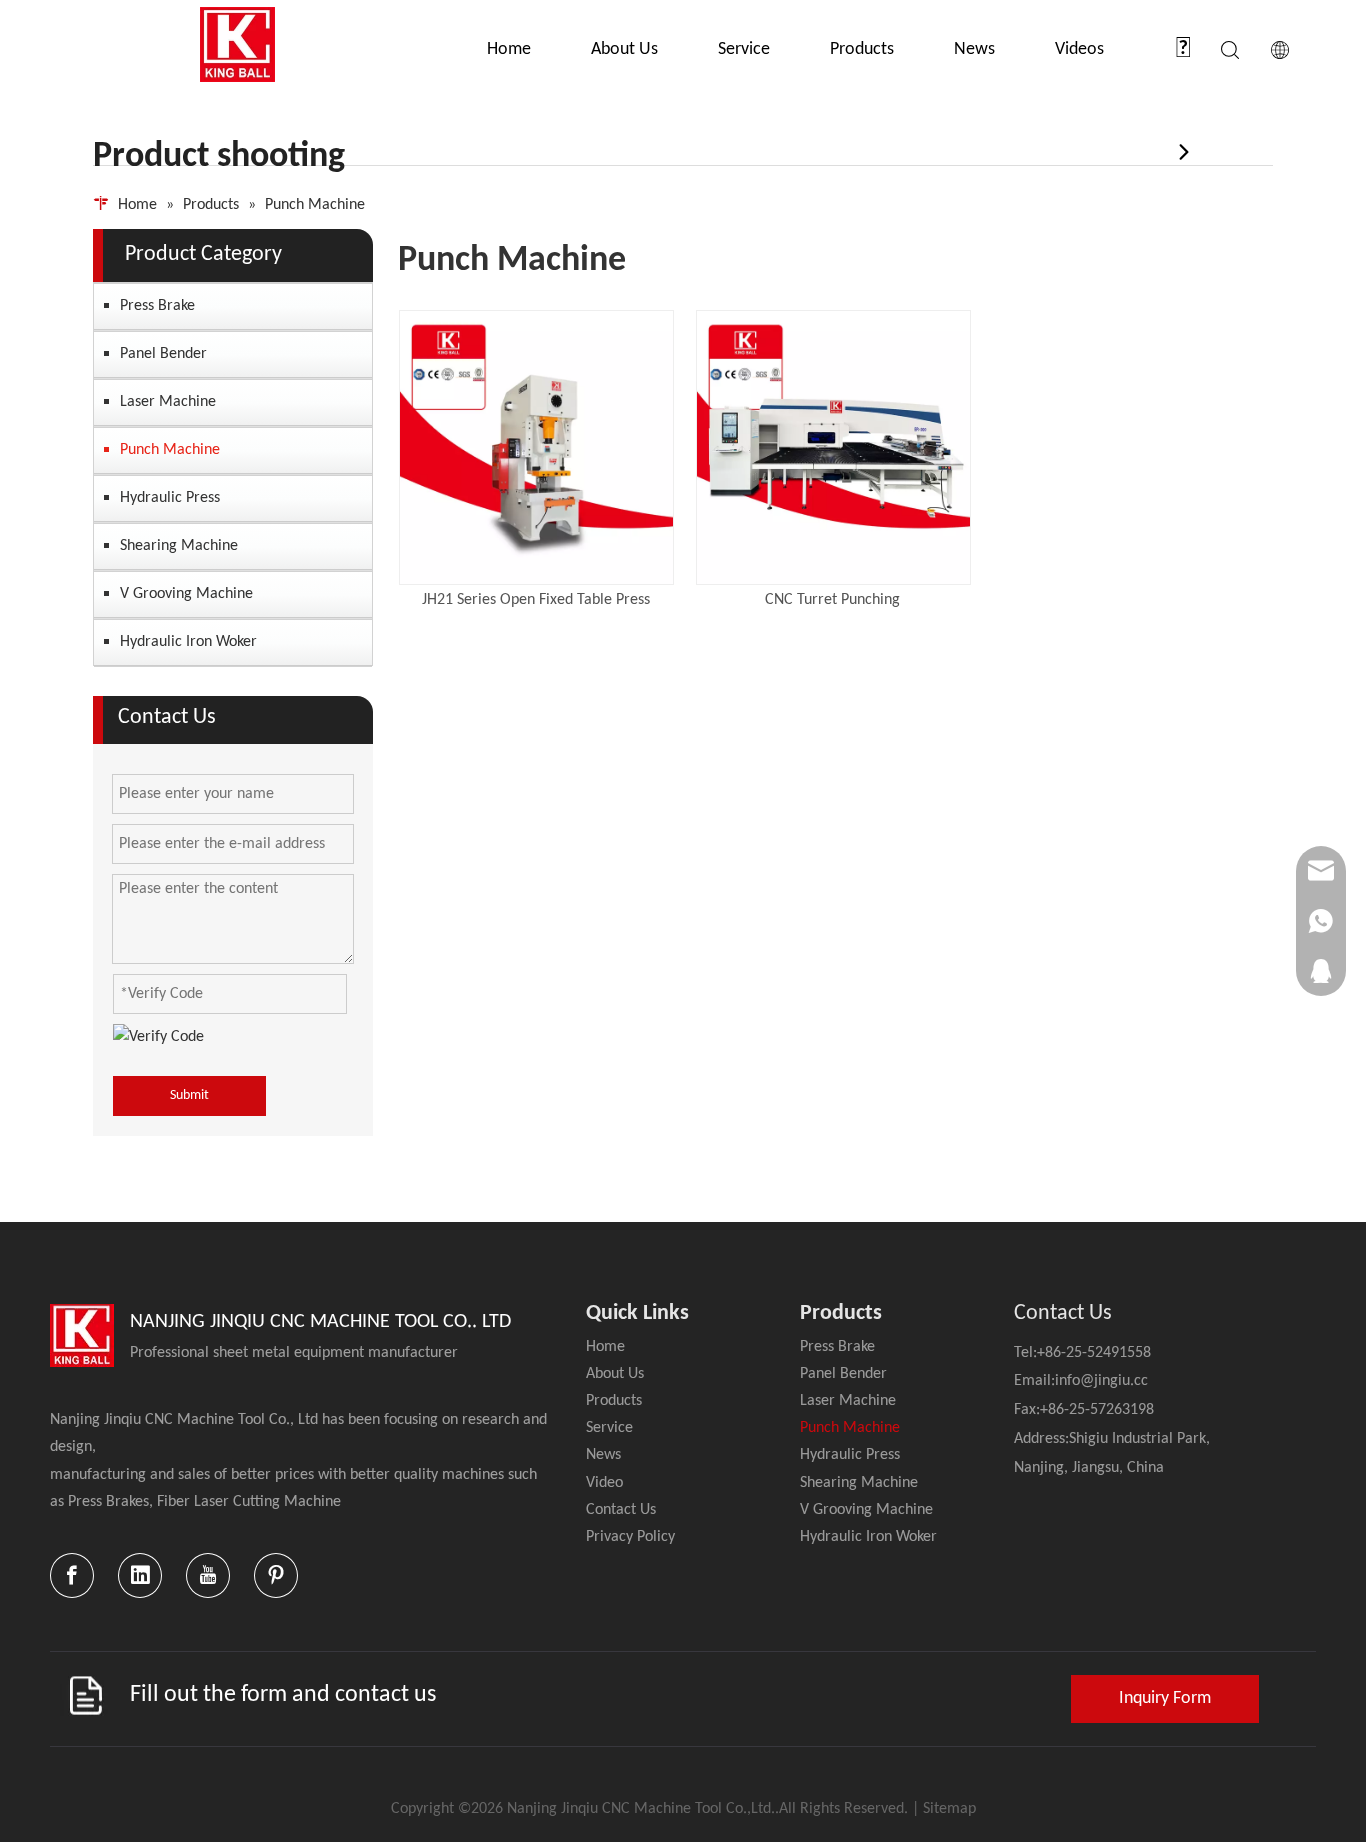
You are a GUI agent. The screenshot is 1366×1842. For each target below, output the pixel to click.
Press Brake (157, 306)
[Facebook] (72, 1575)
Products (862, 49)
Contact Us (621, 1510)
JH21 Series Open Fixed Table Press (536, 600)
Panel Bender (163, 354)
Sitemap (949, 1809)
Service (744, 49)
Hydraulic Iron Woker (188, 642)
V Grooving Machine (186, 594)
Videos (1079, 49)
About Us (624, 49)
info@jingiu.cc (1101, 1381)
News (974, 49)
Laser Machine (168, 402)
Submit (189, 1095)
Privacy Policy (630, 1537)
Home (509, 49)
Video (604, 1483)
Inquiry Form (1165, 1698)
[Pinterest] (276, 1575)
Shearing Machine (179, 546)
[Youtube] (208, 1575)
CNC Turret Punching (832, 600)
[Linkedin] (140, 1575)
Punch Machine (170, 450)
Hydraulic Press (170, 498)
